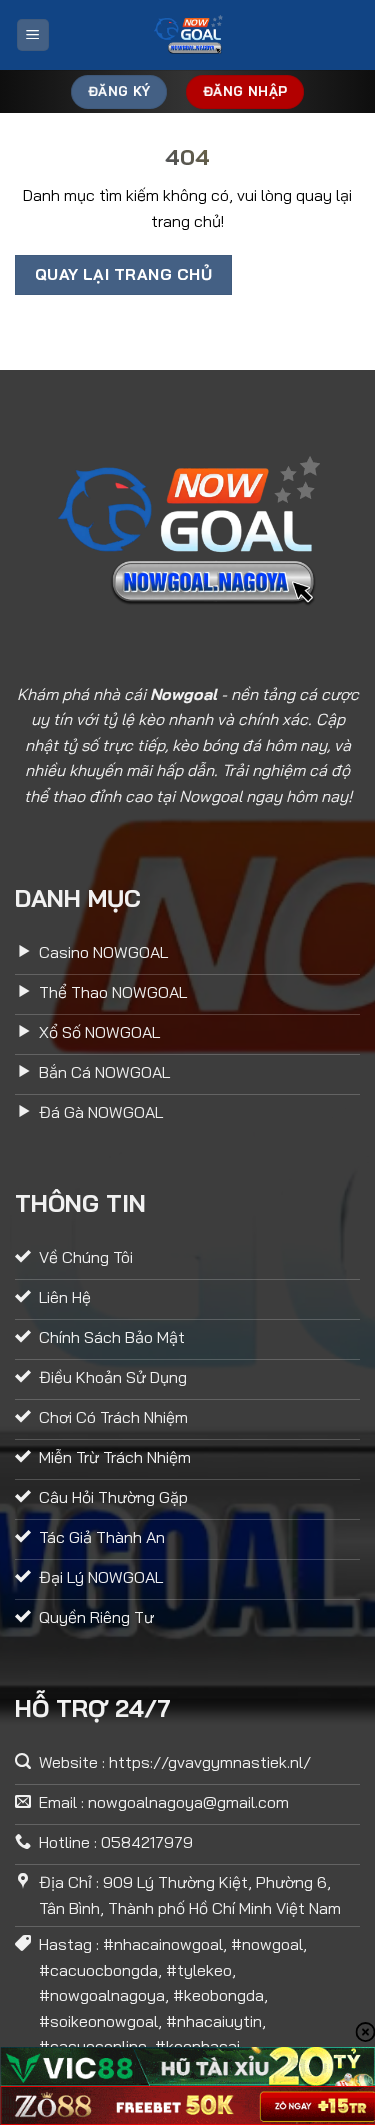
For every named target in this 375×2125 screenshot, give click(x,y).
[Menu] (33, 35)
